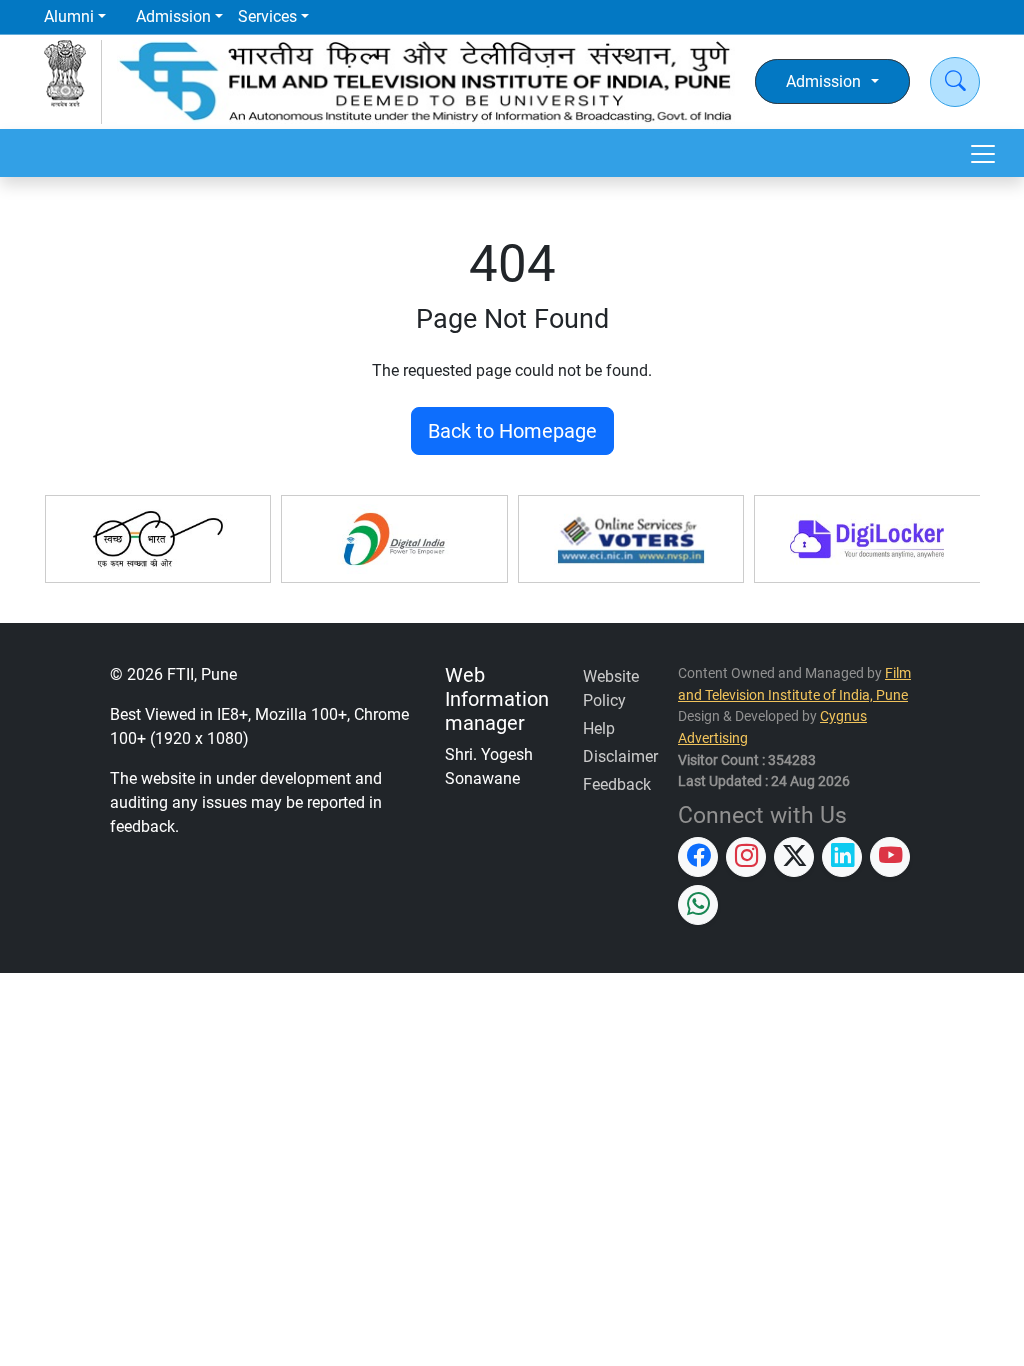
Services (267, 16)
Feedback (617, 784)
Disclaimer (620, 756)
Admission (173, 16)
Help (599, 728)
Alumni (69, 16)
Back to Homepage (512, 431)
